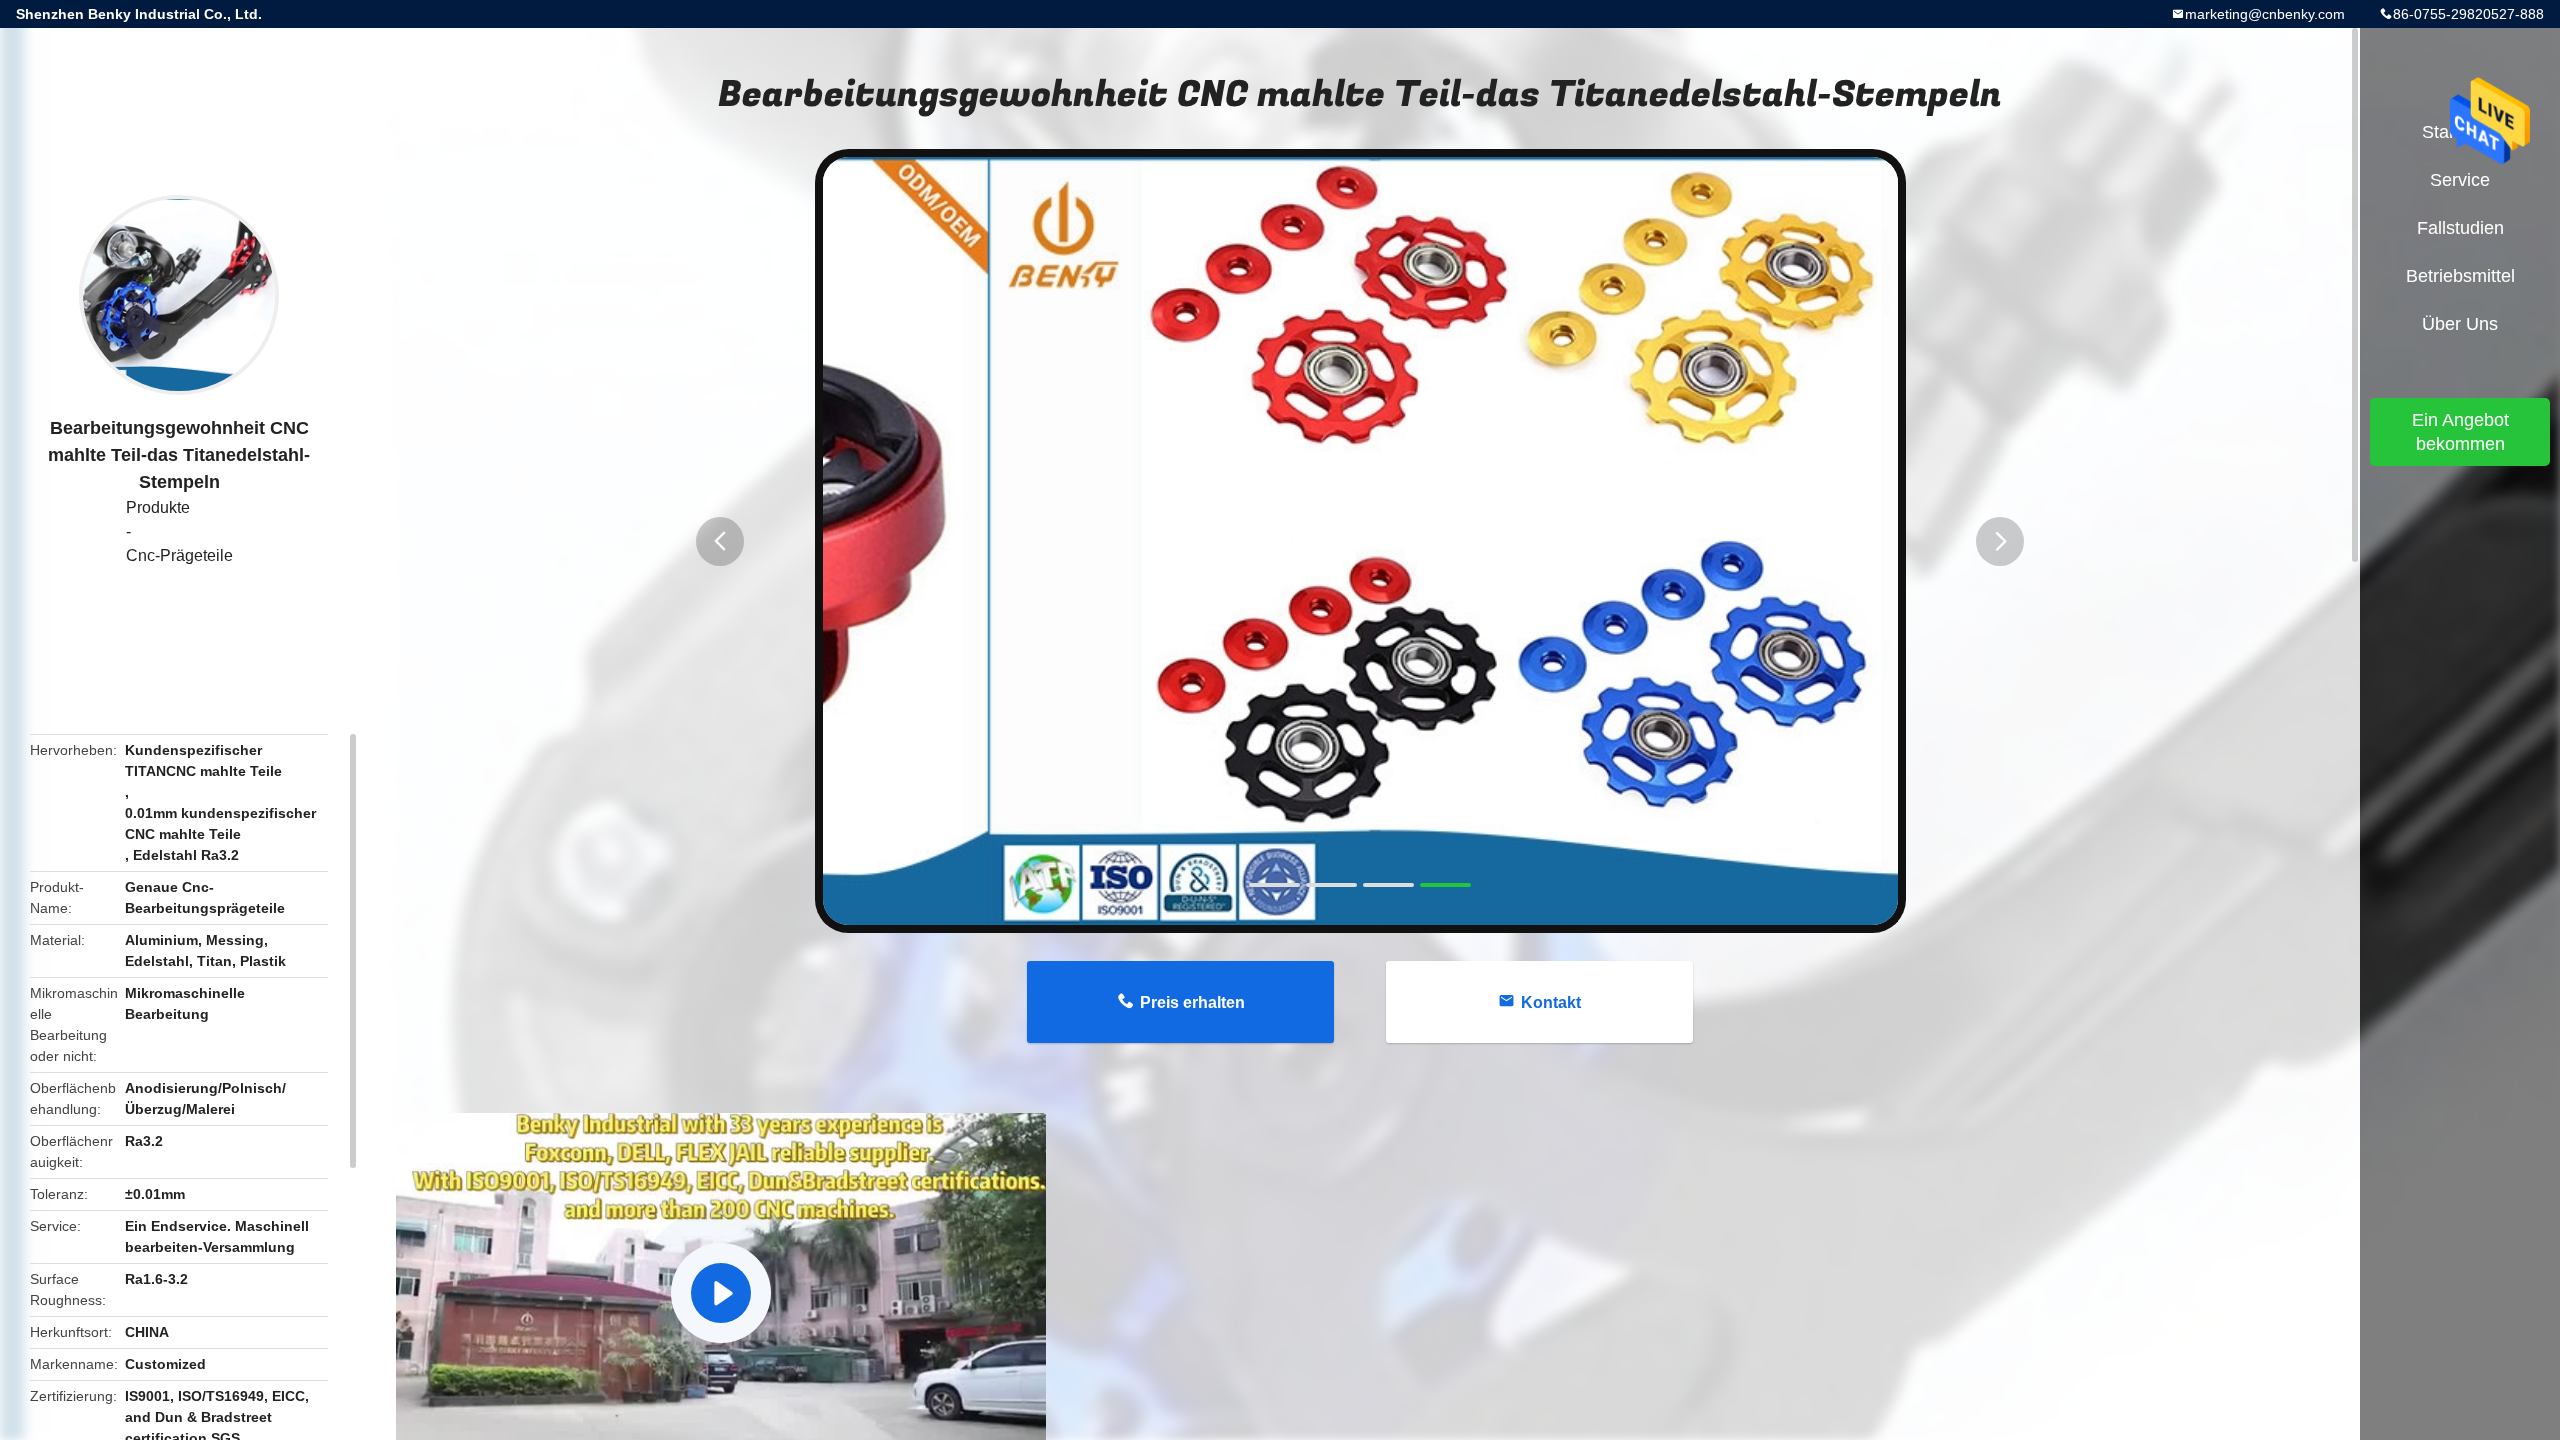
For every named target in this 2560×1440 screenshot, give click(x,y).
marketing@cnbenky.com (2265, 14)
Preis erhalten (1192, 1002)
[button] (720, 541)
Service (2460, 180)
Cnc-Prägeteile (179, 555)
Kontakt (1551, 1002)
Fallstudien (2460, 228)
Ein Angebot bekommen (2460, 432)
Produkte (158, 507)
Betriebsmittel (2460, 276)
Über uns (2460, 324)
